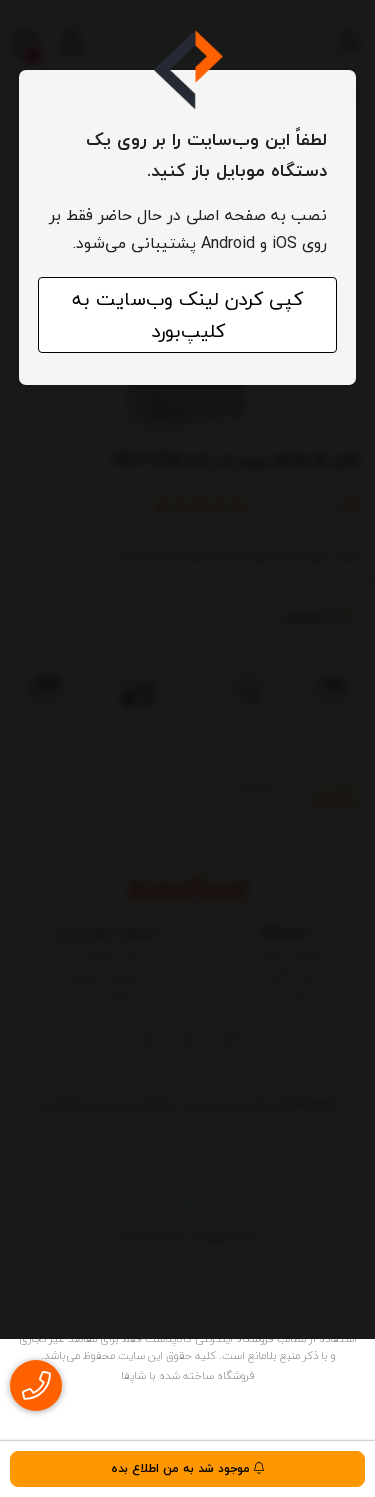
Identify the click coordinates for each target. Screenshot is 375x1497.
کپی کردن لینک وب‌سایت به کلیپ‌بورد (187, 315)
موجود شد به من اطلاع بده (182, 1468)
